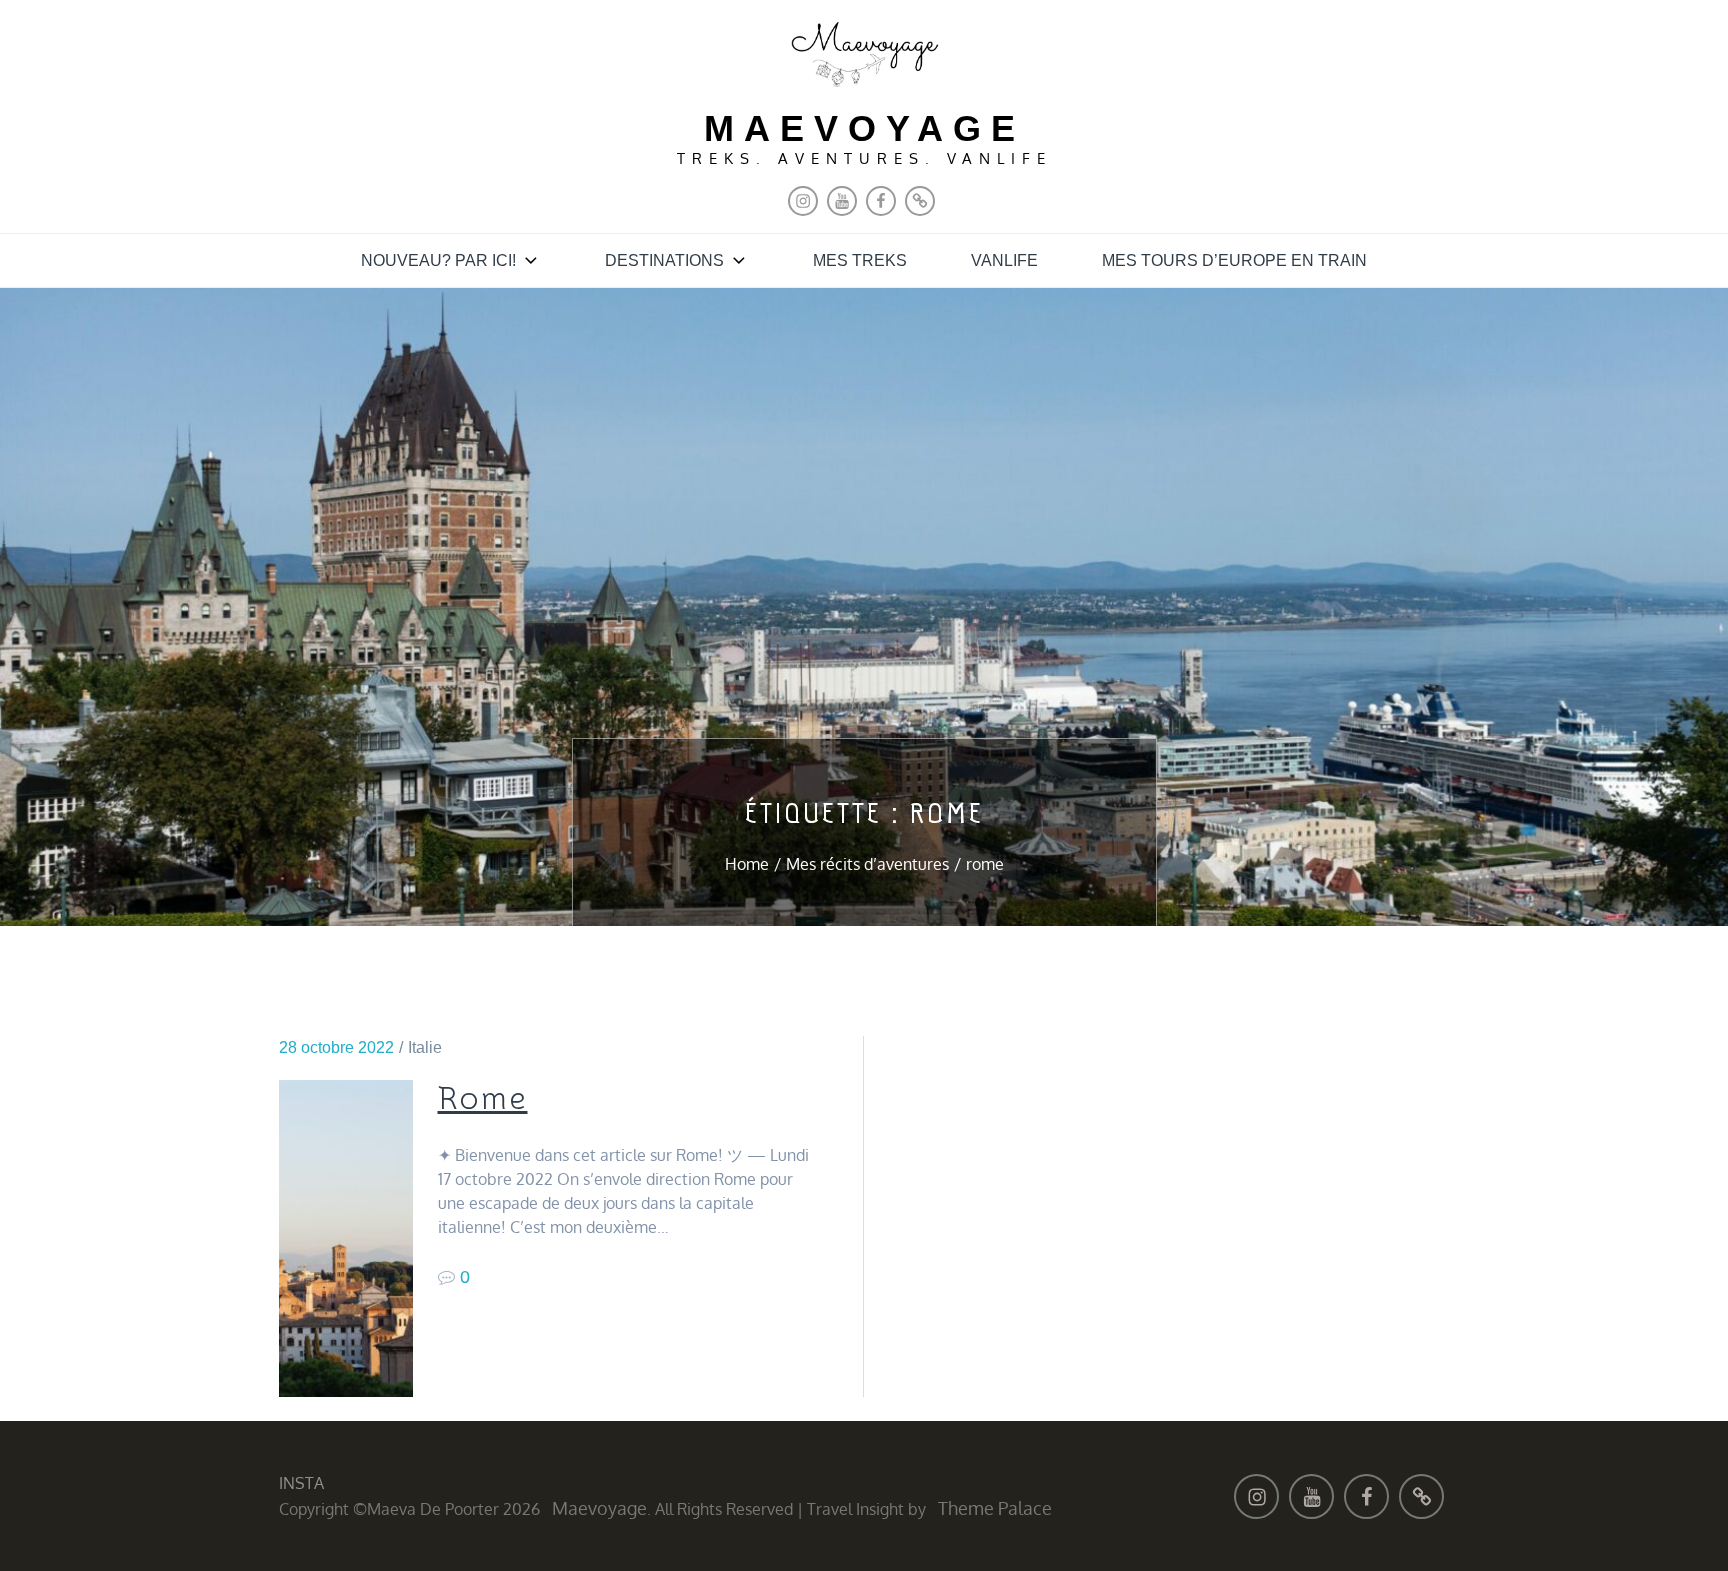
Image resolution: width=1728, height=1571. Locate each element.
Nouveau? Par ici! (438, 260)
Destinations (664, 260)
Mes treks (860, 260)
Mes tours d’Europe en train (1234, 260)
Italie (425, 1047)
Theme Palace (995, 1508)
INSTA (301, 1483)
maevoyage (864, 128)
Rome (483, 1099)
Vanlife (1004, 260)
